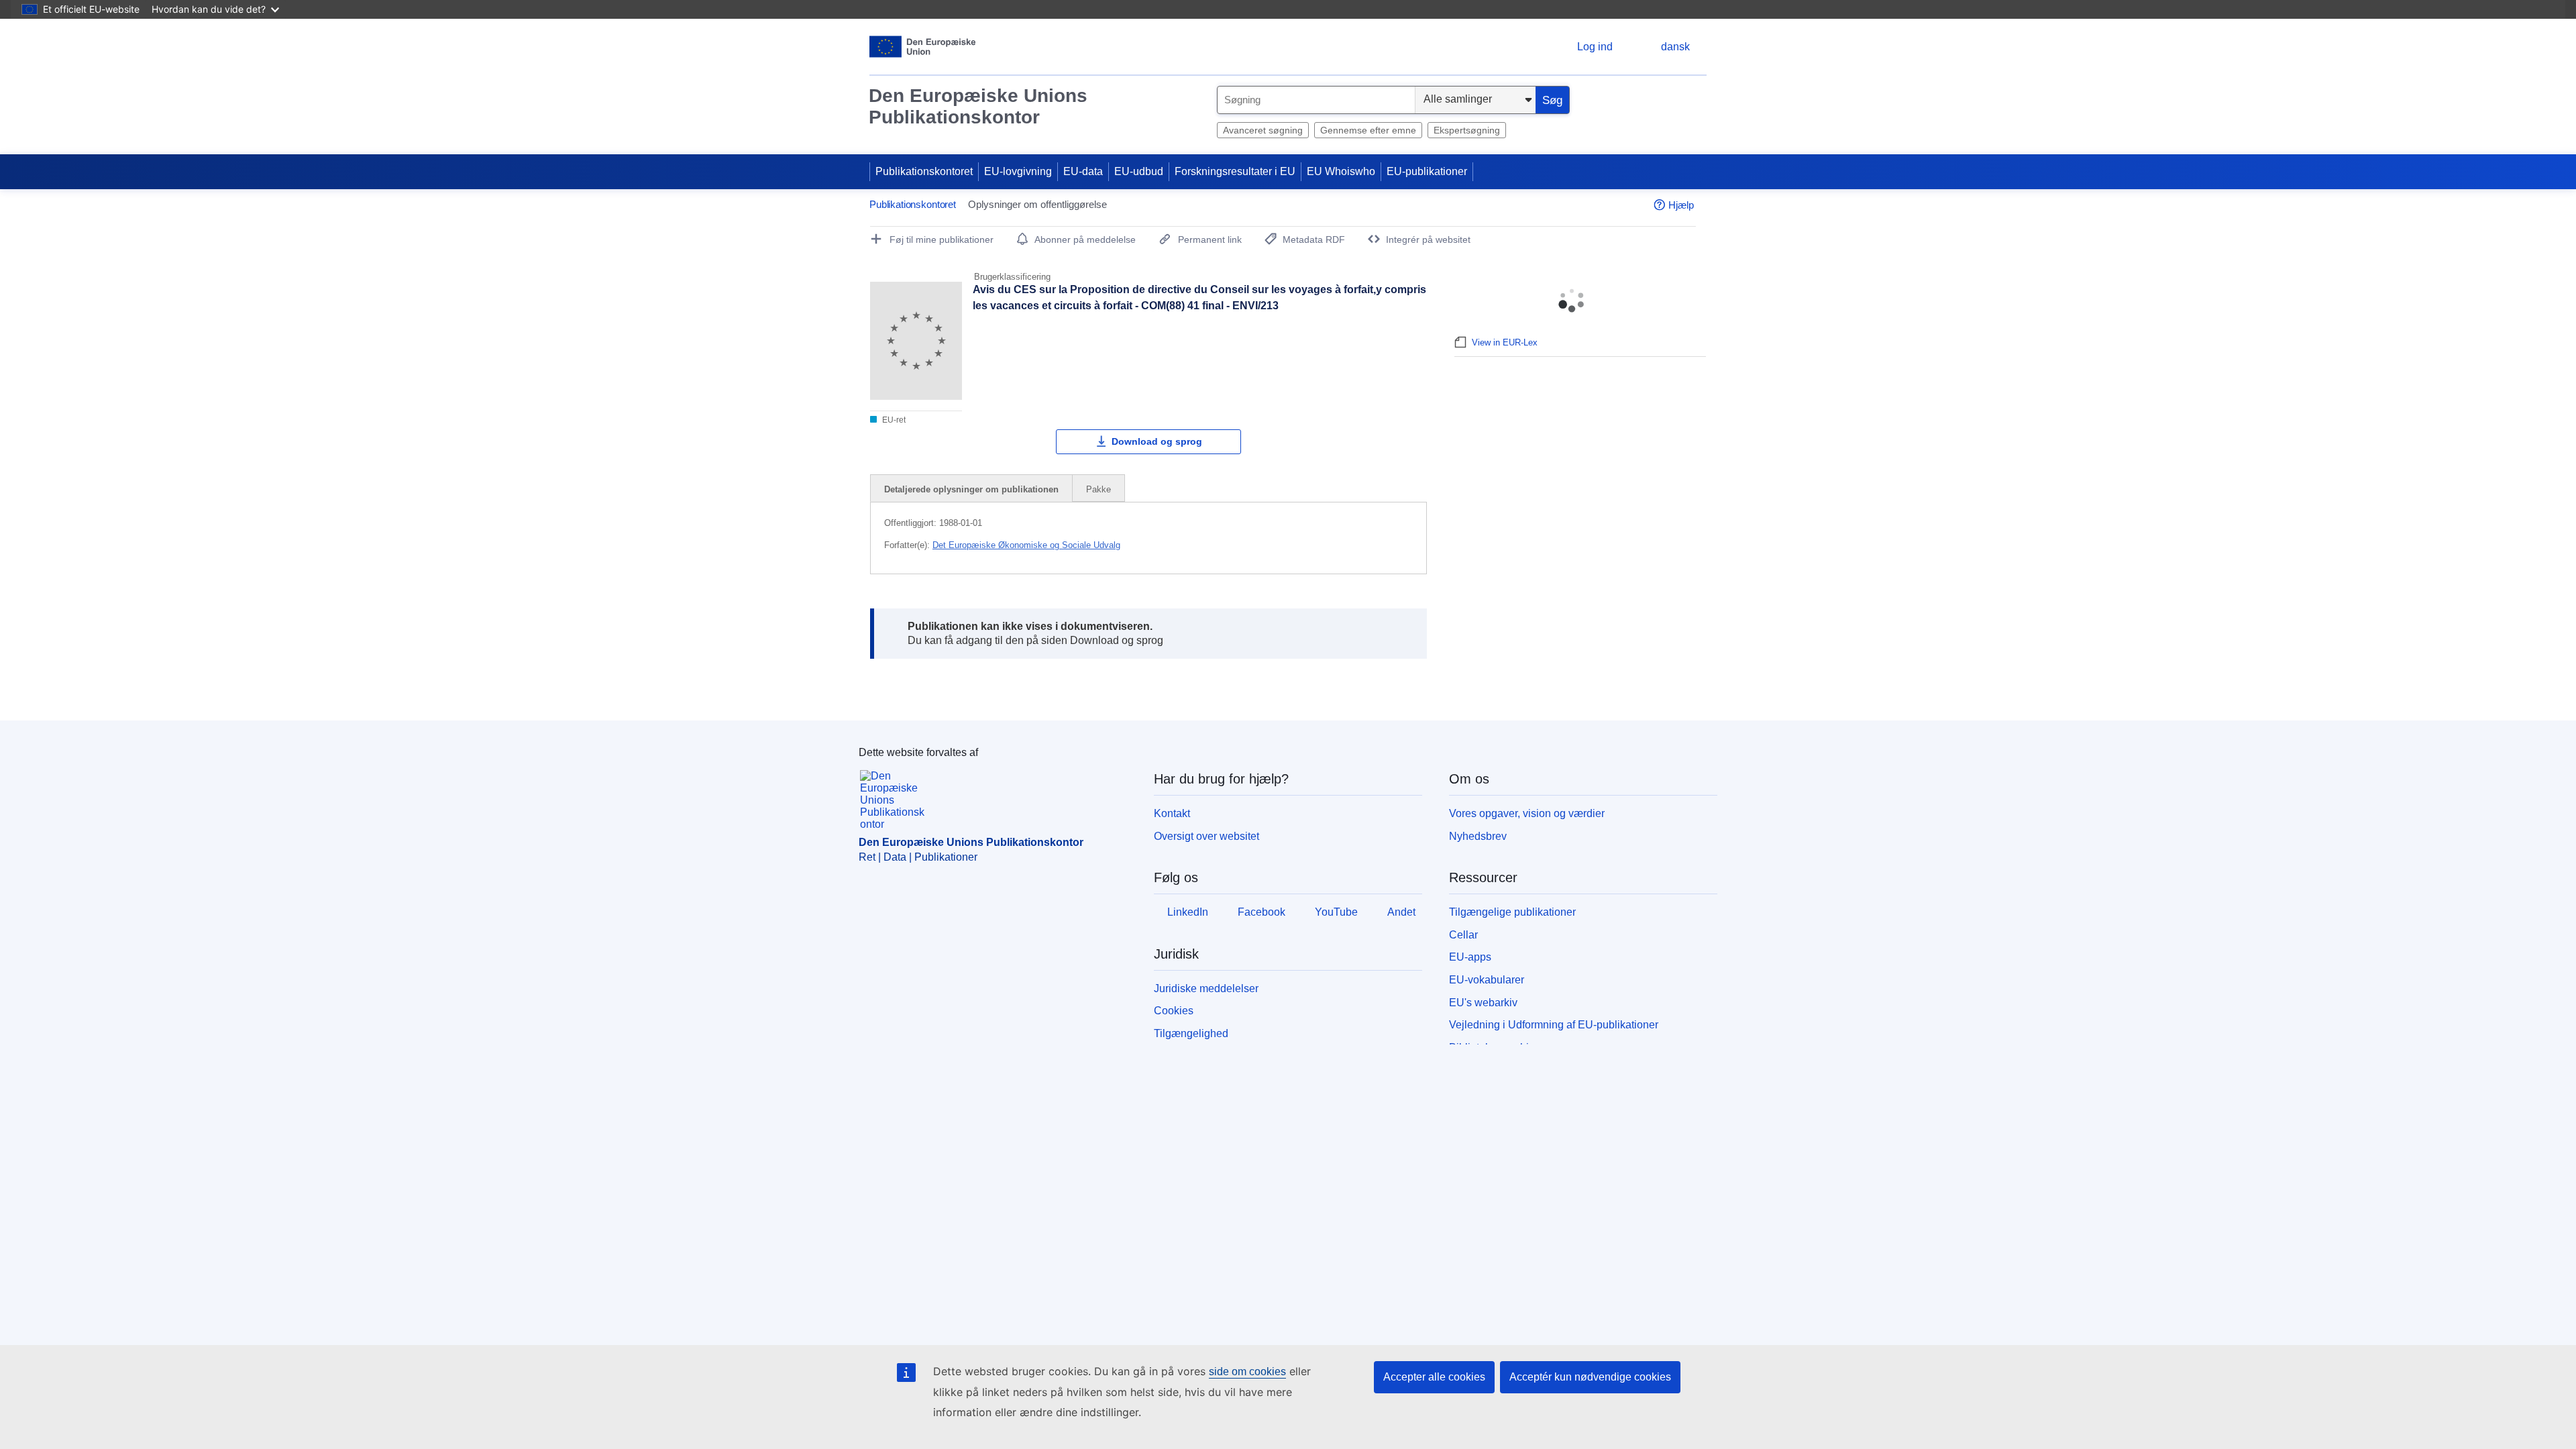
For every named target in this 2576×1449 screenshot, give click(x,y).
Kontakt (1172, 813)
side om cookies (1247, 1372)
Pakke (1098, 489)
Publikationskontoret (924, 171)
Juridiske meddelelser (1206, 988)
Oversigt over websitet (1206, 836)
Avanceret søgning (1263, 130)
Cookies (1174, 1011)
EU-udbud (1139, 171)
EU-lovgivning (1018, 171)
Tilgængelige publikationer (1512, 912)
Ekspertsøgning (1467, 130)
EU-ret (893, 420)
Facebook (1262, 912)
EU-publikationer (1427, 171)
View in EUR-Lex (1505, 342)
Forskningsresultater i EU (1235, 171)
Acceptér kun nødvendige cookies (1590, 1377)
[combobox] (1316, 100)
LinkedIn (1188, 912)
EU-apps (1470, 957)
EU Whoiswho (1341, 171)
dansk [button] (1675, 47)
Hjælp (1681, 205)
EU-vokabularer (1487, 980)
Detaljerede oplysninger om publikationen (971, 489)
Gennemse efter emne (1368, 130)
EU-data (1083, 171)
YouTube (1336, 912)
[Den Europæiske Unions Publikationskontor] (923, 47)
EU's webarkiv (1483, 1003)
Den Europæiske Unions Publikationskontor (978, 106)
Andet (1401, 912)
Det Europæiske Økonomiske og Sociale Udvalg (1026, 545)
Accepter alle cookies (1434, 1377)
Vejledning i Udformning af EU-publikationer (1554, 1025)
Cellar (1463, 935)
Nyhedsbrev (1478, 836)
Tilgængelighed (1191, 1033)
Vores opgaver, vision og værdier (1527, 813)
